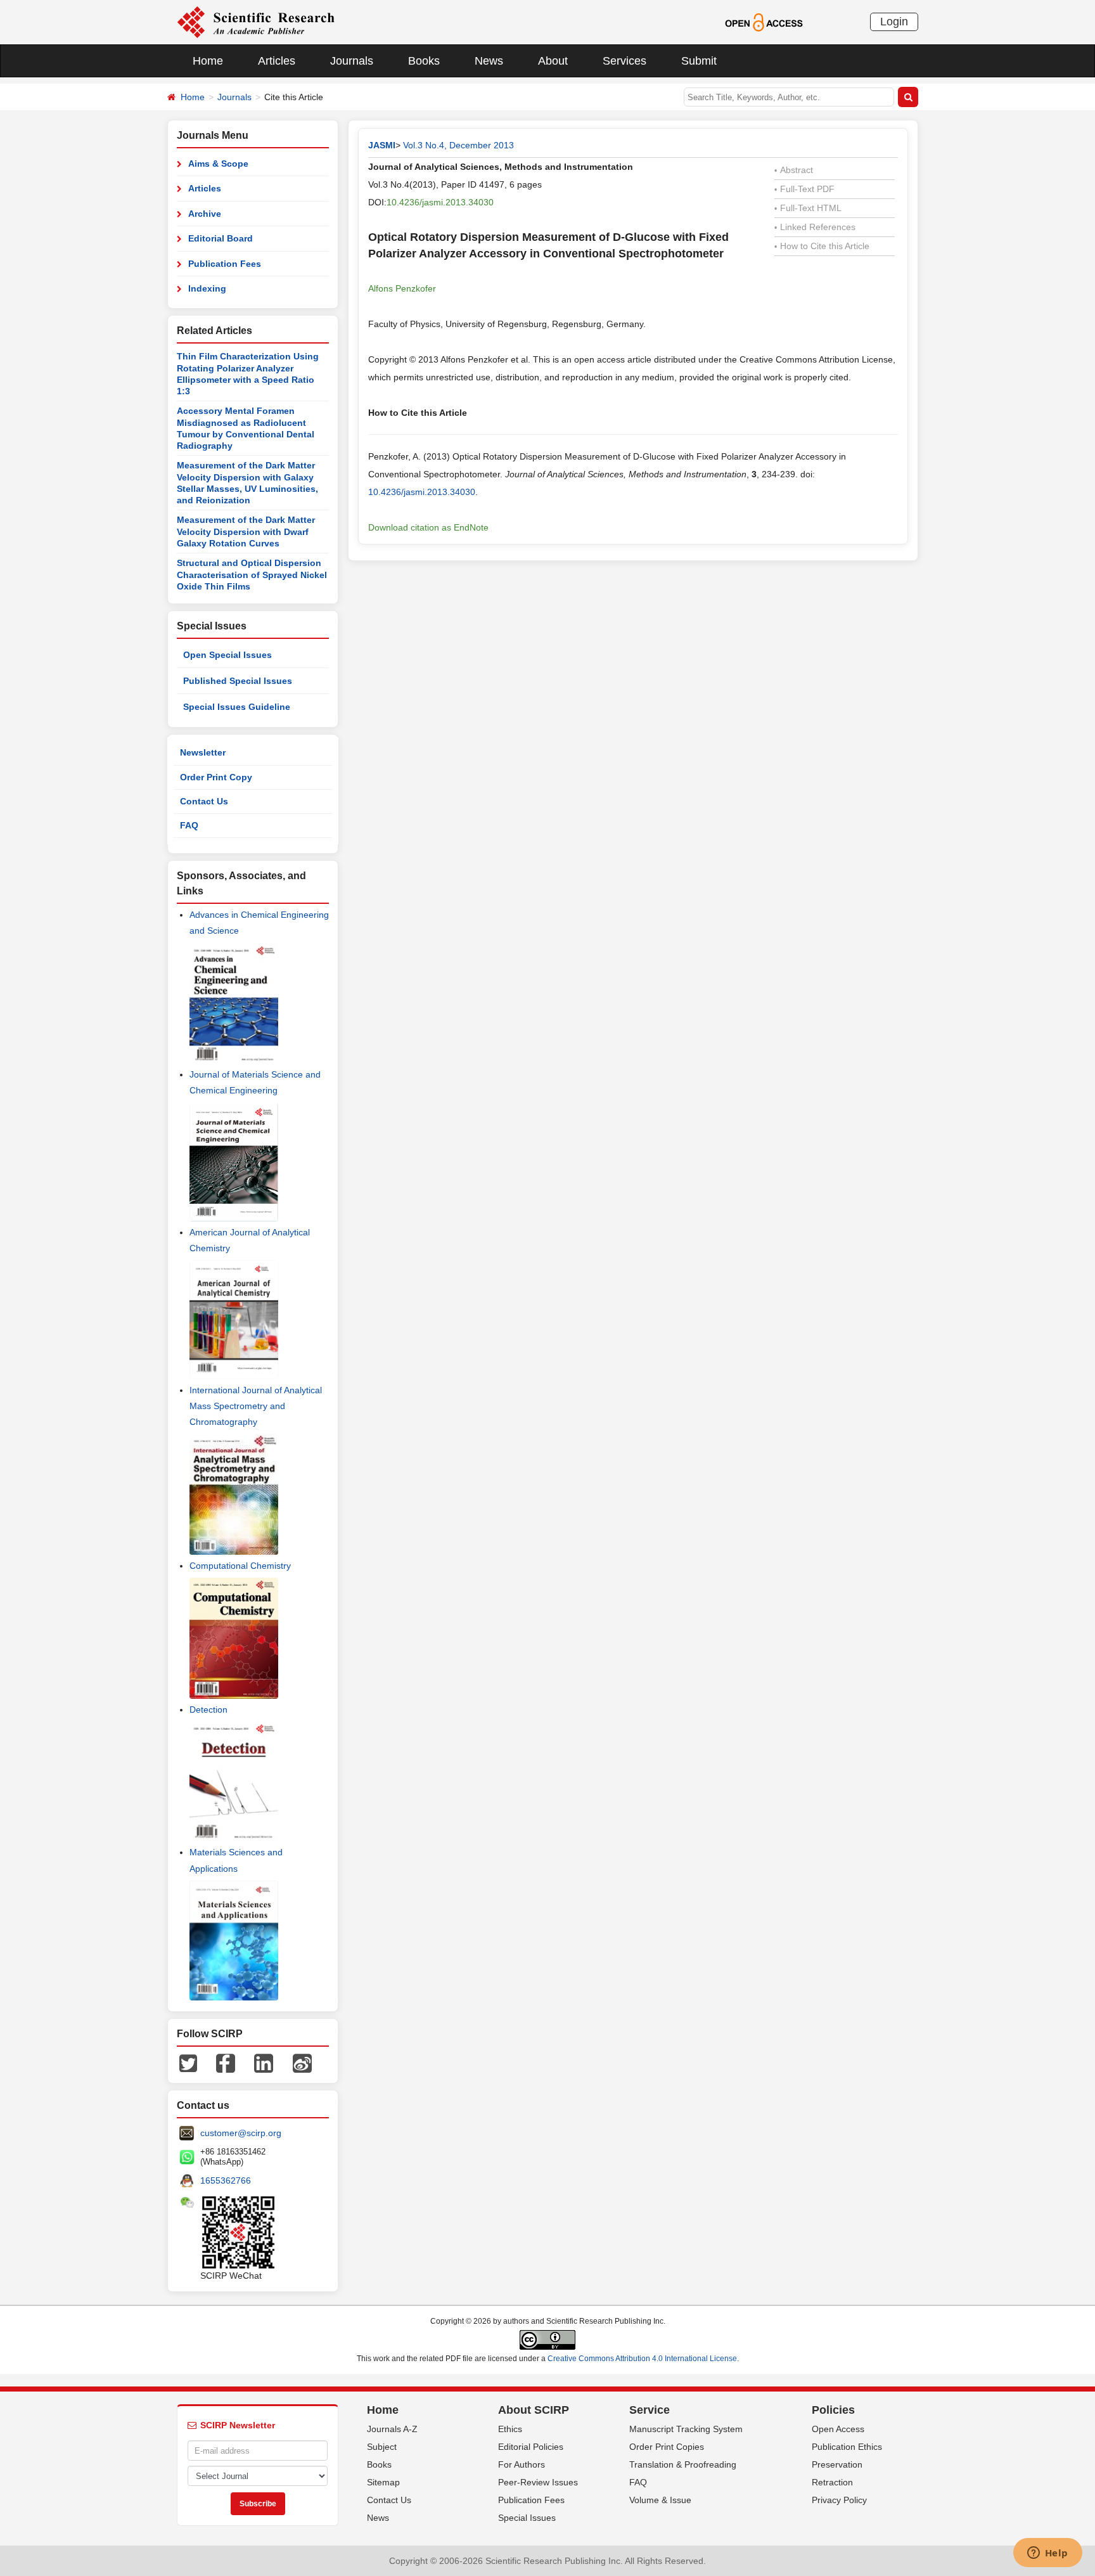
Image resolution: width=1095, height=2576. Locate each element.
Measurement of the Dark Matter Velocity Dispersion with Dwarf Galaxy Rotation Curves (246, 531)
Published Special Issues (238, 681)
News (489, 61)
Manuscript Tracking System (686, 2429)
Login (894, 22)
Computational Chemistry (240, 1566)
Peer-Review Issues (538, 2482)
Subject (382, 2447)
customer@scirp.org (241, 2133)
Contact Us (204, 801)
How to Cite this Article (822, 246)
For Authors (522, 2464)
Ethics (510, 2429)
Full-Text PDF (804, 189)
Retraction (832, 2482)
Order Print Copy (216, 777)
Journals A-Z (392, 2429)
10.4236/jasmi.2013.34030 (440, 202)
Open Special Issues (227, 655)
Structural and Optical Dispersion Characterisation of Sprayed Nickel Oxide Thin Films (252, 575)
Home (208, 61)
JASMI (382, 145)
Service (650, 2410)
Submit (699, 61)
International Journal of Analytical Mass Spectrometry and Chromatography (256, 1406)
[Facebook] (226, 2063)
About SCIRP (534, 2410)
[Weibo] (302, 2063)
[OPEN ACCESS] (764, 22)
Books (424, 61)
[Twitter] (188, 2063)
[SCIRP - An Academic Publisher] (256, 22)
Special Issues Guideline (237, 707)
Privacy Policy (839, 2500)
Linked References (815, 227)
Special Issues (527, 2518)
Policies (833, 2410)
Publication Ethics (847, 2447)
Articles (277, 61)
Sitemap (383, 2482)
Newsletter (203, 752)
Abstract (794, 170)
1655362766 (226, 2180)
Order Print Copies (667, 2447)
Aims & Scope (218, 164)
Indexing (207, 288)
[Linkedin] (264, 2063)
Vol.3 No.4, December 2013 (458, 145)
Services (624, 61)
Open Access (838, 2429)
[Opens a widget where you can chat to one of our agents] (1047, 2554)
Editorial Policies (531, 2447)
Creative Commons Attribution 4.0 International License (642, 2359)
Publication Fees (225, 264)
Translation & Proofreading (683, 2464)
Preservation (837, 2464)
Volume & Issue (660, 2500)
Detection (208, 1710)
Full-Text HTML (808, 208)
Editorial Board (221, 238)
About (553, 61)
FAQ (189, 825)
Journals (352, 61)
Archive (205, 214)
